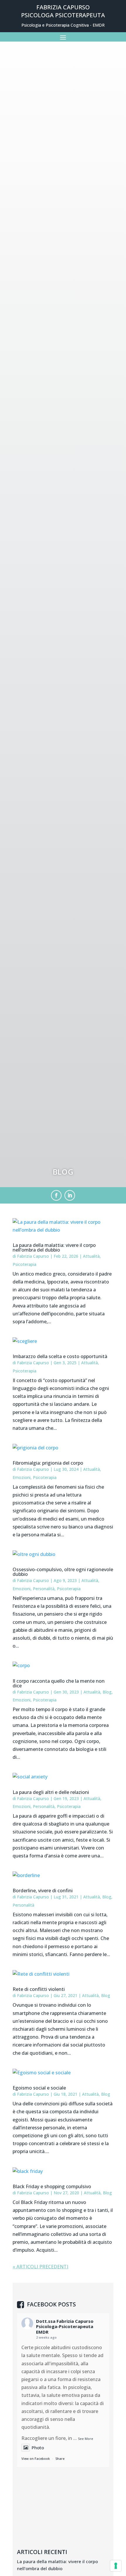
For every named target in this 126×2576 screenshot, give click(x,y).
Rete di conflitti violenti (39, 1989)
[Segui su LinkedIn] (70, 1195)
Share (60, 2458)
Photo (38, 2448)
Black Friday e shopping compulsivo (52, 2186)
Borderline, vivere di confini (43, 1891)
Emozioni (22, 1477)
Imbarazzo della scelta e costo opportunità (60, 1356)
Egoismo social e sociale (39, 2088)
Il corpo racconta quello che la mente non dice (59, 1683)
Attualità (91, 1256)
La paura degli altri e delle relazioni (51, 1792)
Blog (107, 1692)
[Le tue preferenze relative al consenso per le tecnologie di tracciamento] (116, 2566)
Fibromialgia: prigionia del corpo (48, 1463)
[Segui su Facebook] (56, 1195)
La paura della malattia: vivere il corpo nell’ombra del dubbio (54, 1247)
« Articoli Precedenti (40, 2267)
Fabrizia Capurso (33, 1256)
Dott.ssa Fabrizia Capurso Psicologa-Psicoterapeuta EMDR (65, 2327)
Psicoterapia (24, 1264)
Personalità (44, 1589)
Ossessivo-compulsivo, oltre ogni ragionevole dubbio (63, 1572)
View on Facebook (36, 2458)
